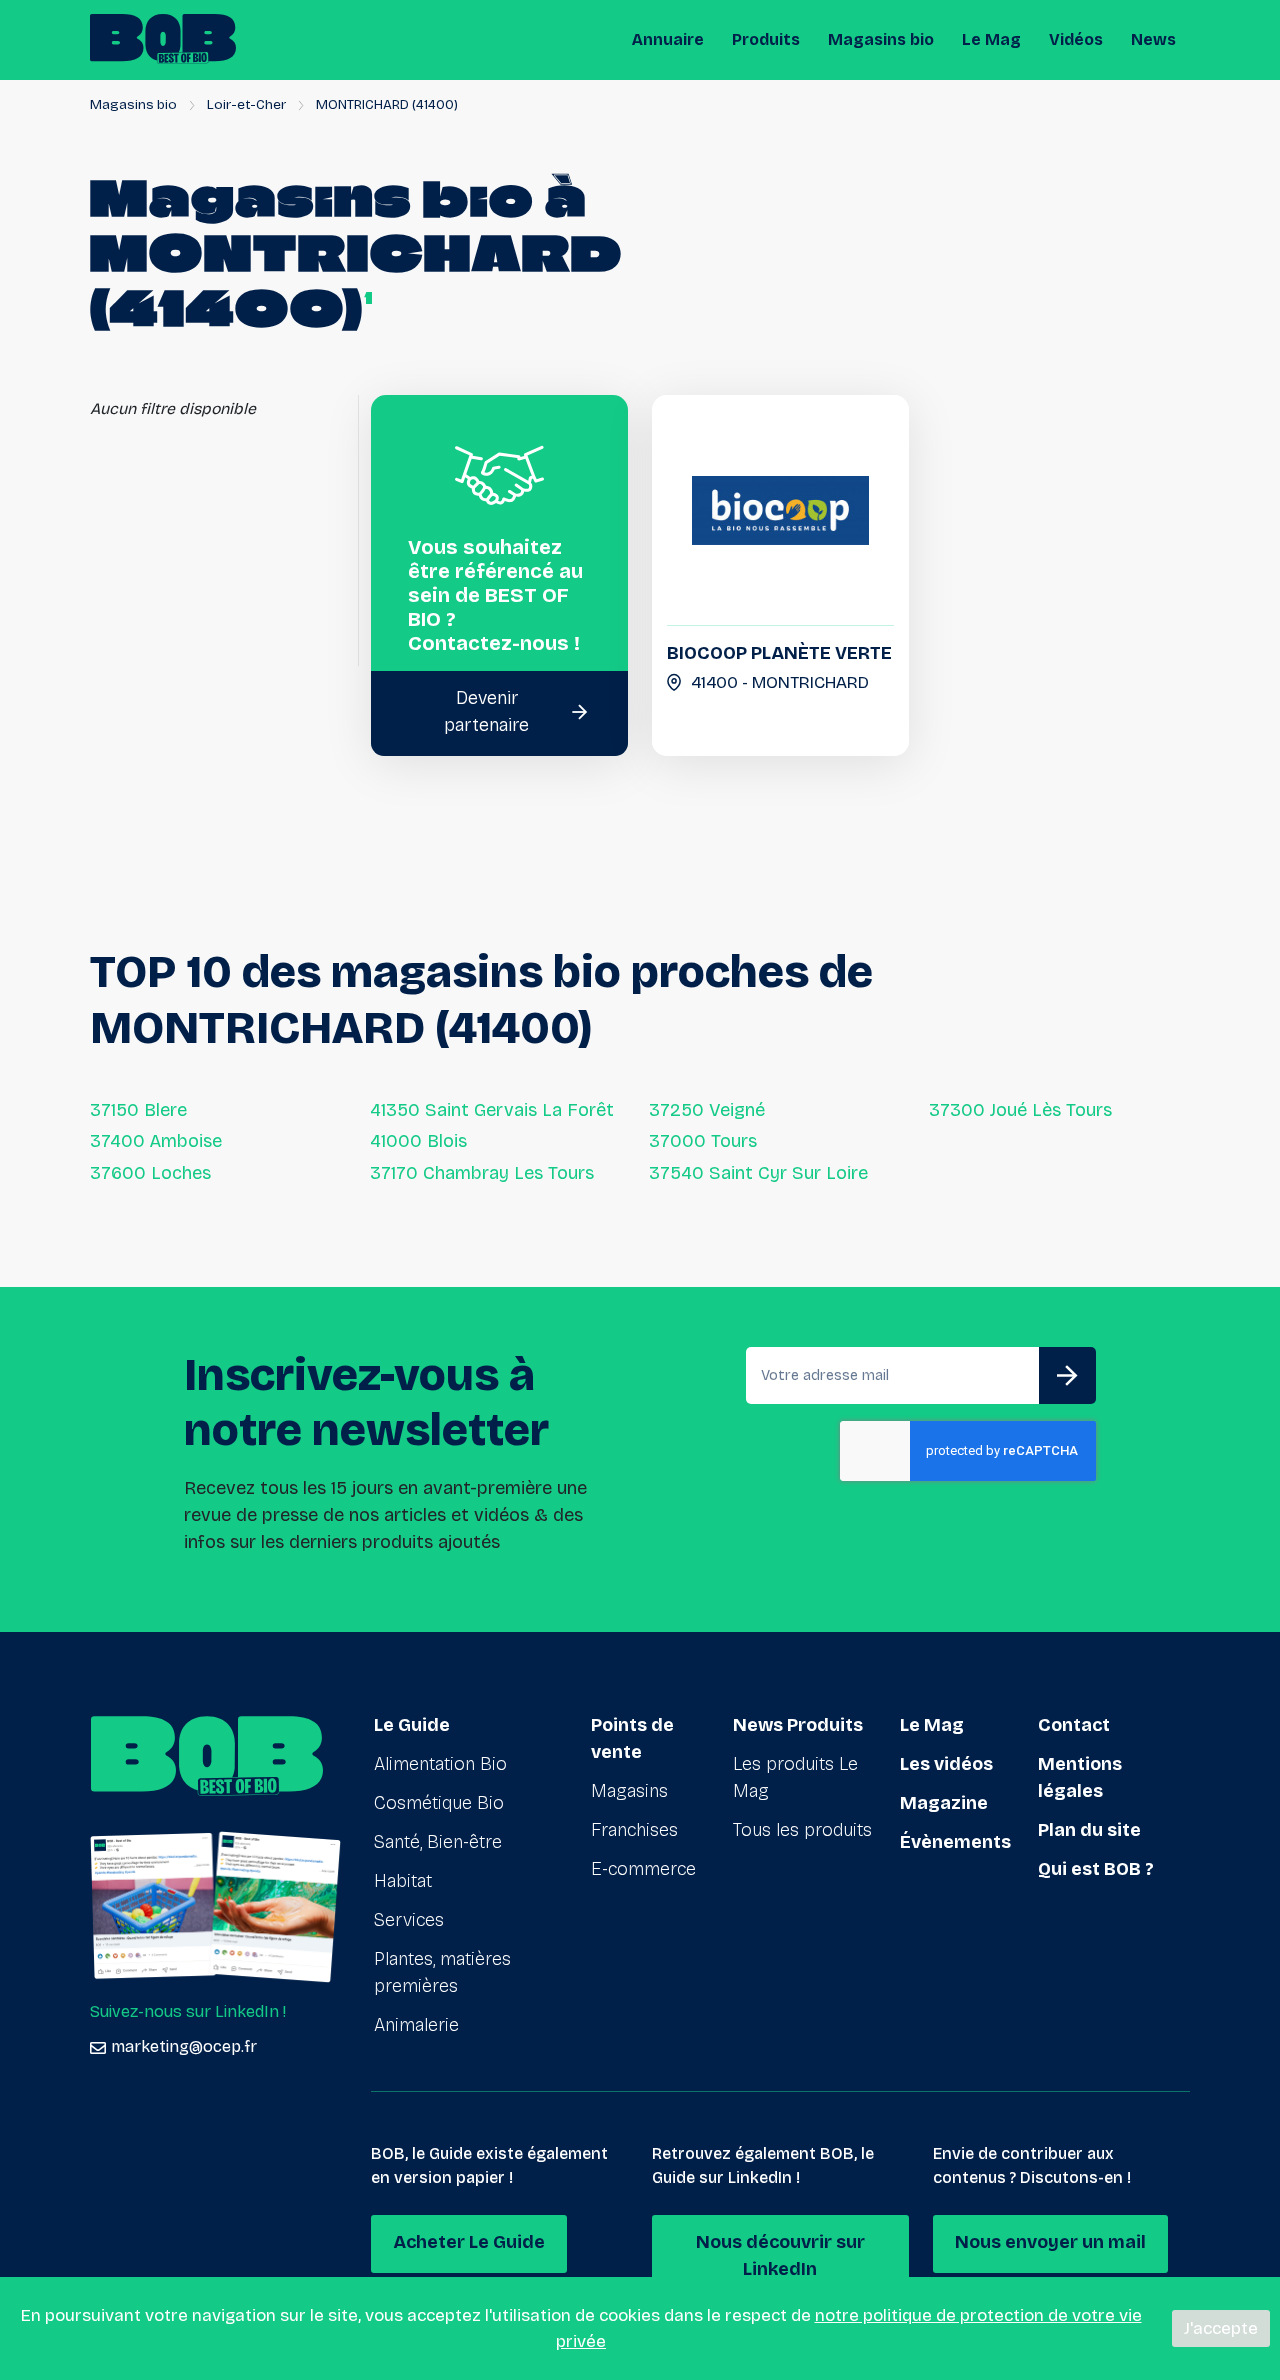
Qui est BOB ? (1096, 1869)
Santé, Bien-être (438, 1842)
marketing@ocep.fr (184, 2046)
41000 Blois (418, 1141)
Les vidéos (946, 1764)
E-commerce (643, 1869)
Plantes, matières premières (442, 1972)
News (1153, 39)
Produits (766, 39)
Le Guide (412, 1725)
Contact (1074, 1725)
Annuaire (668, 39)
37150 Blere (138, 1110)
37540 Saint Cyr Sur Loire (758, 1173)
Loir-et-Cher (246, 104)
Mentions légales (1080, 1777)
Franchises (634, 1830)
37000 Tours (703, 1141)
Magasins (629, 1791)
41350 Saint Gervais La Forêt (492, 1110)
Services (409, 1920)
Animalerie (416, 2025)
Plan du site (1089, 1830)
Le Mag (991, 39)
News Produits (798, 1725)
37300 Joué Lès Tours (1020, 1110)
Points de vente (632, 1738)
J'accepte (1221, 2328)
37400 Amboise (156, 1141)
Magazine (944, 1803)
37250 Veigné (707, 1110)
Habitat (403, 1881)
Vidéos (1076, 39)
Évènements (955, 1842)
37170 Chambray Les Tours (482, 1173)
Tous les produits (802, 1830)
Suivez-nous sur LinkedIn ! (188, 2011)
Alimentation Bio (440, 1764)
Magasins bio (881, 39)
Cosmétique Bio (439, 1803)
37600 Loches (150, 1173)
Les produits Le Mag (795, 1777)
